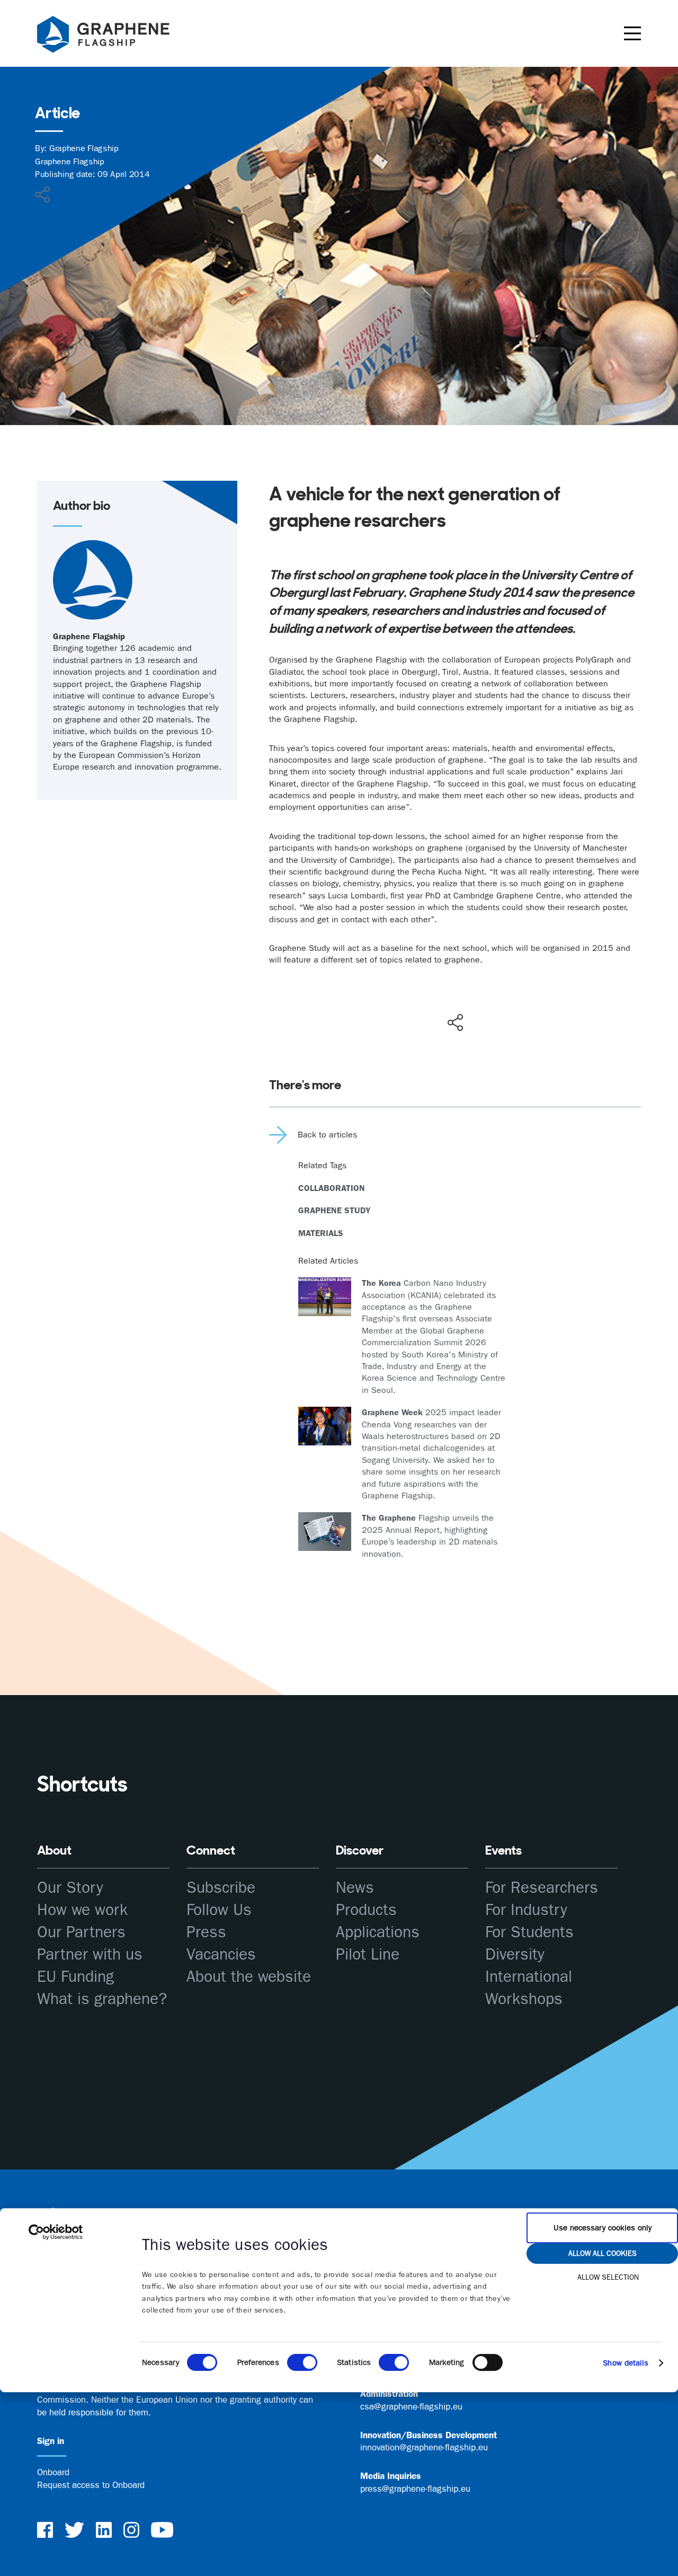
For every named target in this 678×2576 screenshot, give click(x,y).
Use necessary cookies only (603, 2228)
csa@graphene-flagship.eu (411, 2406)
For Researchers (542, 1888)
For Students (529, 1932)
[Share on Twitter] (421, 1000)
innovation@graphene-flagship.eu (424, 2447)
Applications (378, 1932)
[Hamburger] (632, 33)
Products (366, 1910)
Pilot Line (368, 1955)
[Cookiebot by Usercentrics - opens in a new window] (56, 2232)
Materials (321, 1233)
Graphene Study (334, 1210)
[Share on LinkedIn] (494, 1000)
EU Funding (75, 1977)
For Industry (526, 1910)
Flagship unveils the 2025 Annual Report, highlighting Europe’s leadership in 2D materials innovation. (430, 1536)
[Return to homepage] (117, 36)
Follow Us (219, 1910)
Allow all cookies (603, 2253)
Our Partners (81, 1932)
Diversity (515, 1955)
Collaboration (332, 1188)
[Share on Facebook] (458, 984)
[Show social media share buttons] (455, 1022)
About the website (249, 1977)
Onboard (53, 2472)
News (355, 1888)
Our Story (70, 1888)
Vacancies (221, 1955)
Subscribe (221, 1888)
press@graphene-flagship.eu (415, 2489)
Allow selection (608, 2277)
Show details (626, 2363)
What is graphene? (102, 1999)
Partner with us (90, 1955)
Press (206, 1932)
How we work (82, 1910)
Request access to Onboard (91, 2485)
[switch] (302, 2362)
